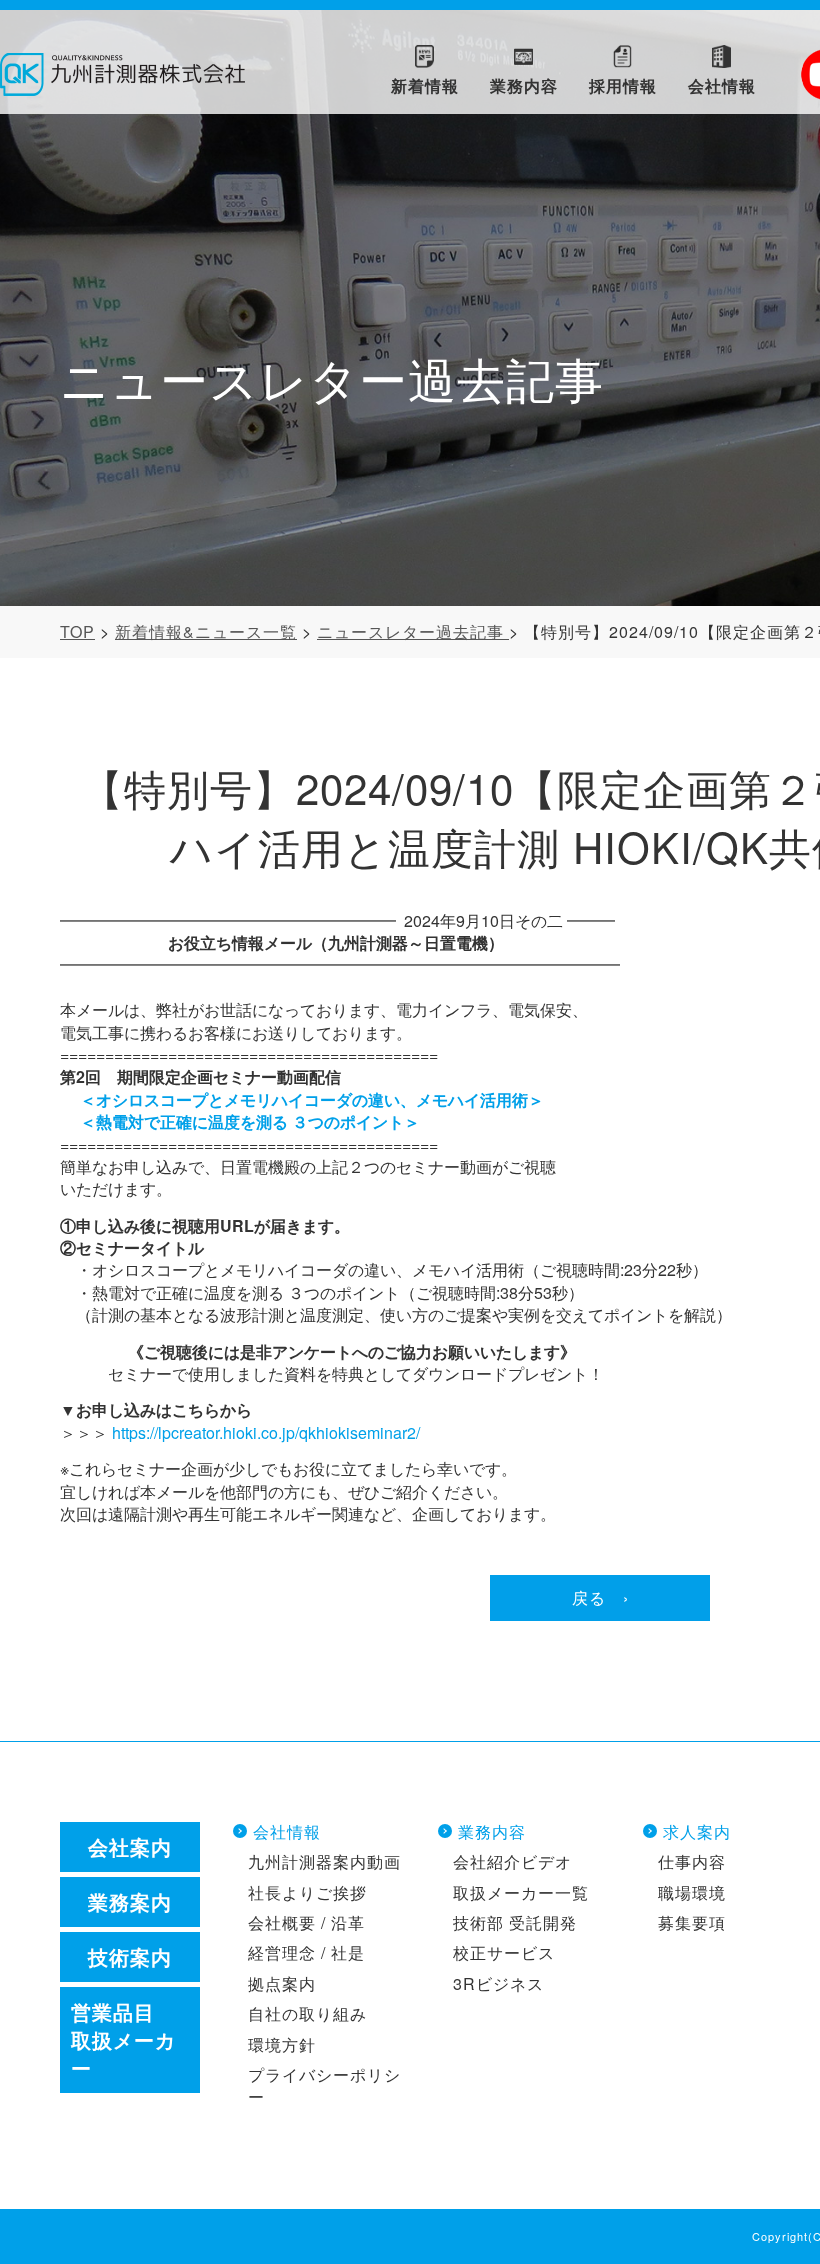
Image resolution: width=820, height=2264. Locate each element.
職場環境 (692, 1892)
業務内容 (492, 1831)
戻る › (600, 1597)
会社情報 (287, 1831)
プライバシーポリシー (324, 2085)
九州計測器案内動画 (324, 1861)
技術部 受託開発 (515, 1922)
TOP (77, 631)
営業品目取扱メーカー (123, 2039)
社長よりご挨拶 (307, 1892)
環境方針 (282, 2044)
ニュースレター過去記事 (413, 631)
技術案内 (130, 1956)
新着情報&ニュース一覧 (206, 631)
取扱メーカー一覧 (521, 1892)
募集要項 (692, 1922)
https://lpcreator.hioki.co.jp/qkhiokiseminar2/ (266, 1432)
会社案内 (130, 1846)
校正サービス (504, 1952)
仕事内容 (692, 1861)
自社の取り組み (307, 2013)
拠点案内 (282, 1983)
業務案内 (130, 1901)
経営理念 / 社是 (306, 1952)
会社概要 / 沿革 (306, 1922)
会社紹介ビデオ (512, 1861)
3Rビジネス (498, 1983)
